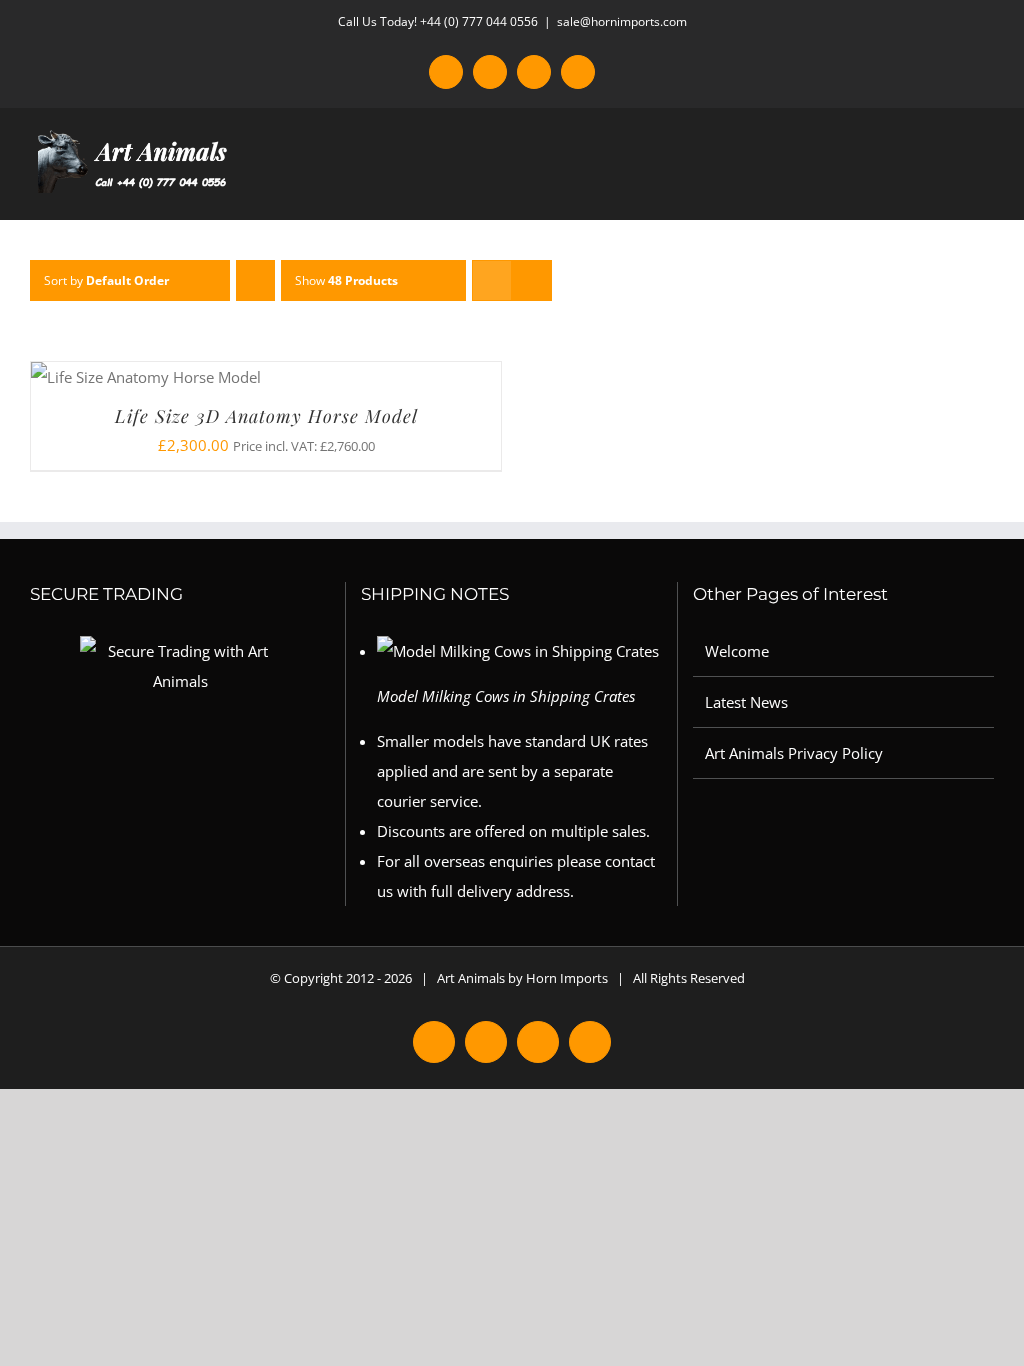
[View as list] (531, 280)
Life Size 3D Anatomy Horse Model (266, 416)
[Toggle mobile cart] (950, 188)
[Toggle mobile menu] (986, 188)
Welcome (737, 651)
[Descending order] (255, 280)
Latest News (746, 702)
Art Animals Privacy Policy (794, 753)
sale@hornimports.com (622, 21)
